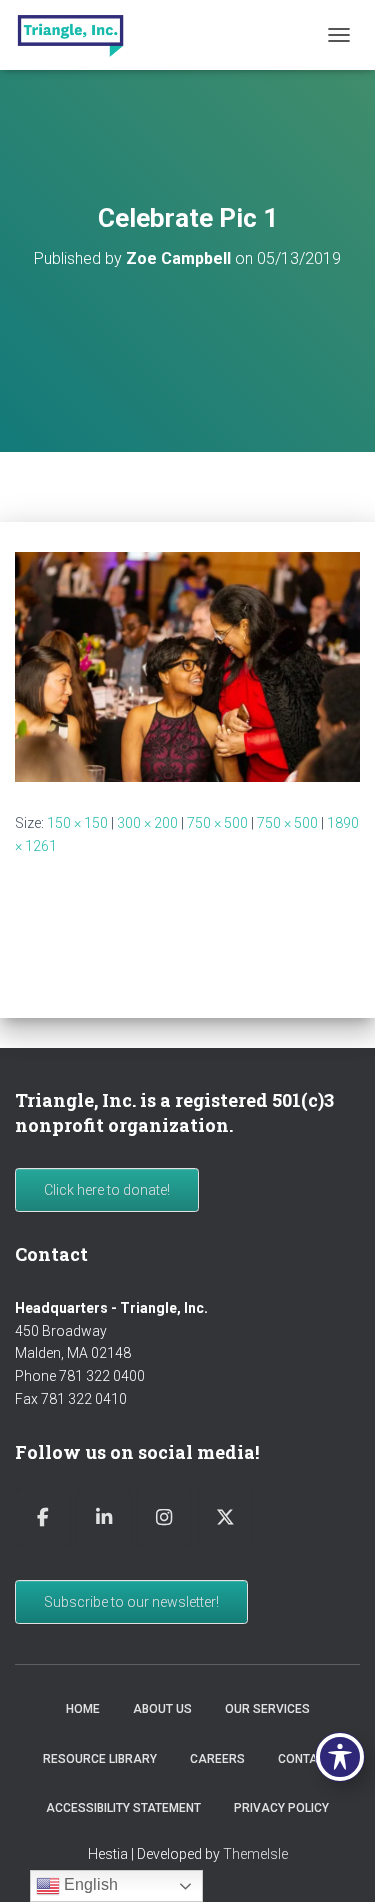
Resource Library (100, 1759)
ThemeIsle (255, 1854)
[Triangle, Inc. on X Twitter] (225, 1517)
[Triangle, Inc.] (78, 35)
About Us (162, 1709)
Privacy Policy (281, 1808)
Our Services (267, 1709)
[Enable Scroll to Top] (335, 1862)
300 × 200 (147, 823)
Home (83, 1709)
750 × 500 (217, 823)
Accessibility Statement (123, 1808)
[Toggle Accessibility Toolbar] (340, 1757)
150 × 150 (77, 823)
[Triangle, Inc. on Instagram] (164, 1517)
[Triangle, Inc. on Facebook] (43, 1517)
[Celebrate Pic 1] (187, 666)
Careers (217, 1759)
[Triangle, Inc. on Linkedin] (104, 1517)
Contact (305, 1759)
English (89, 1884)
